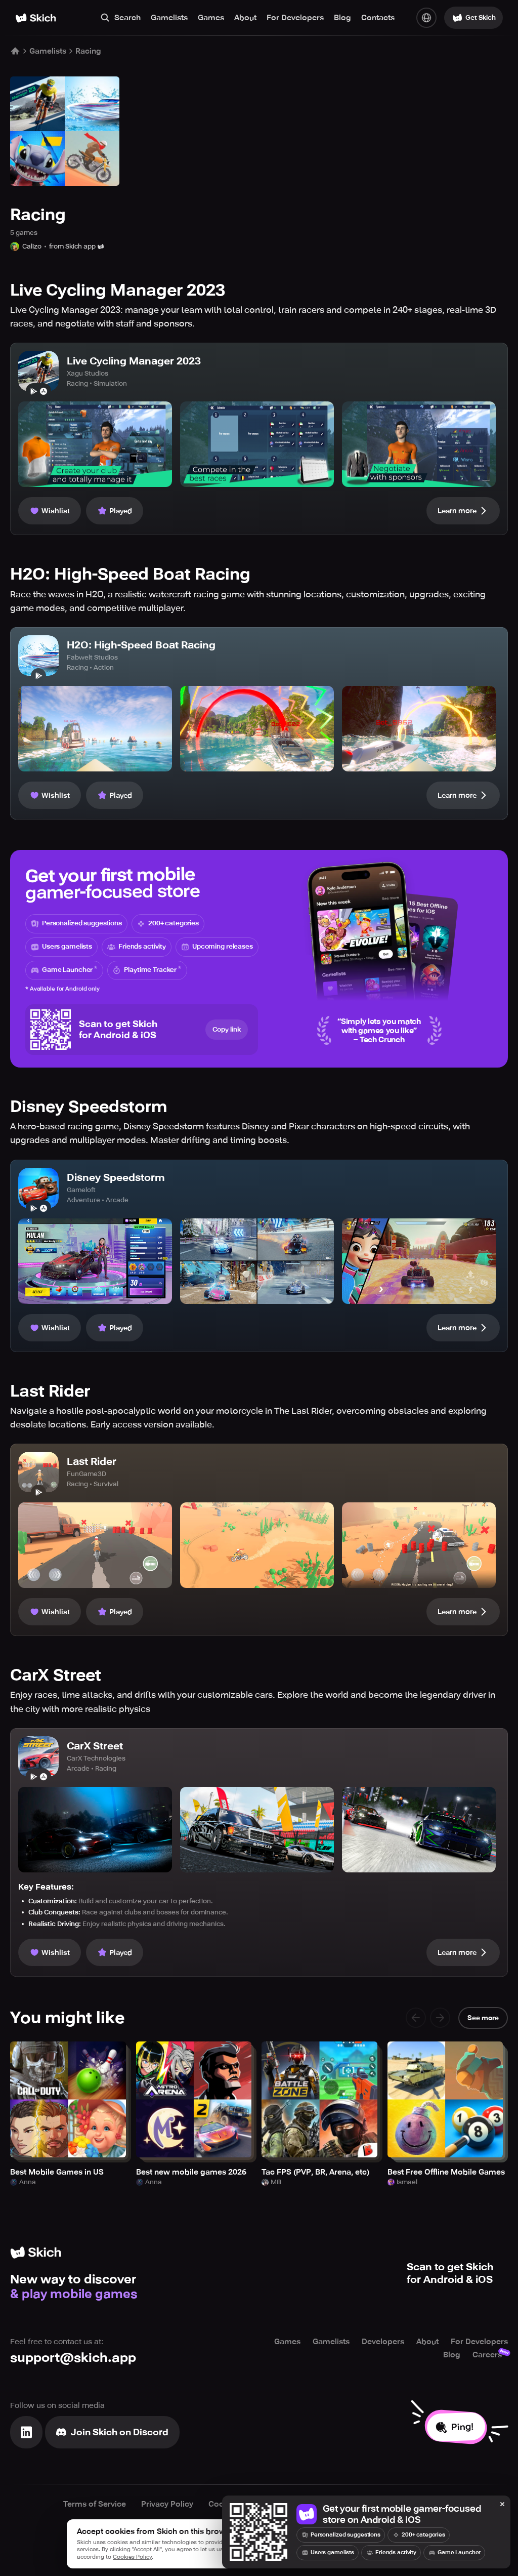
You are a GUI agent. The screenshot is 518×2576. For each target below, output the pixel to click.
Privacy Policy (167, 2504)
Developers (383, 2342)
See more (483, 2018)
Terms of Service (95, 2504)
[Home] (36, 18)
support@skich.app (73, 2358)
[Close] (502, 2505)
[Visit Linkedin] (26, 2432)
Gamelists (169, 18)
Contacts (378, 18)
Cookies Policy (132, 2557)
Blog (342, 18)
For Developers (295, 18)
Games (211, 18)
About (245, 18)
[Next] (440, 2018)
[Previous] (416, 2018)
